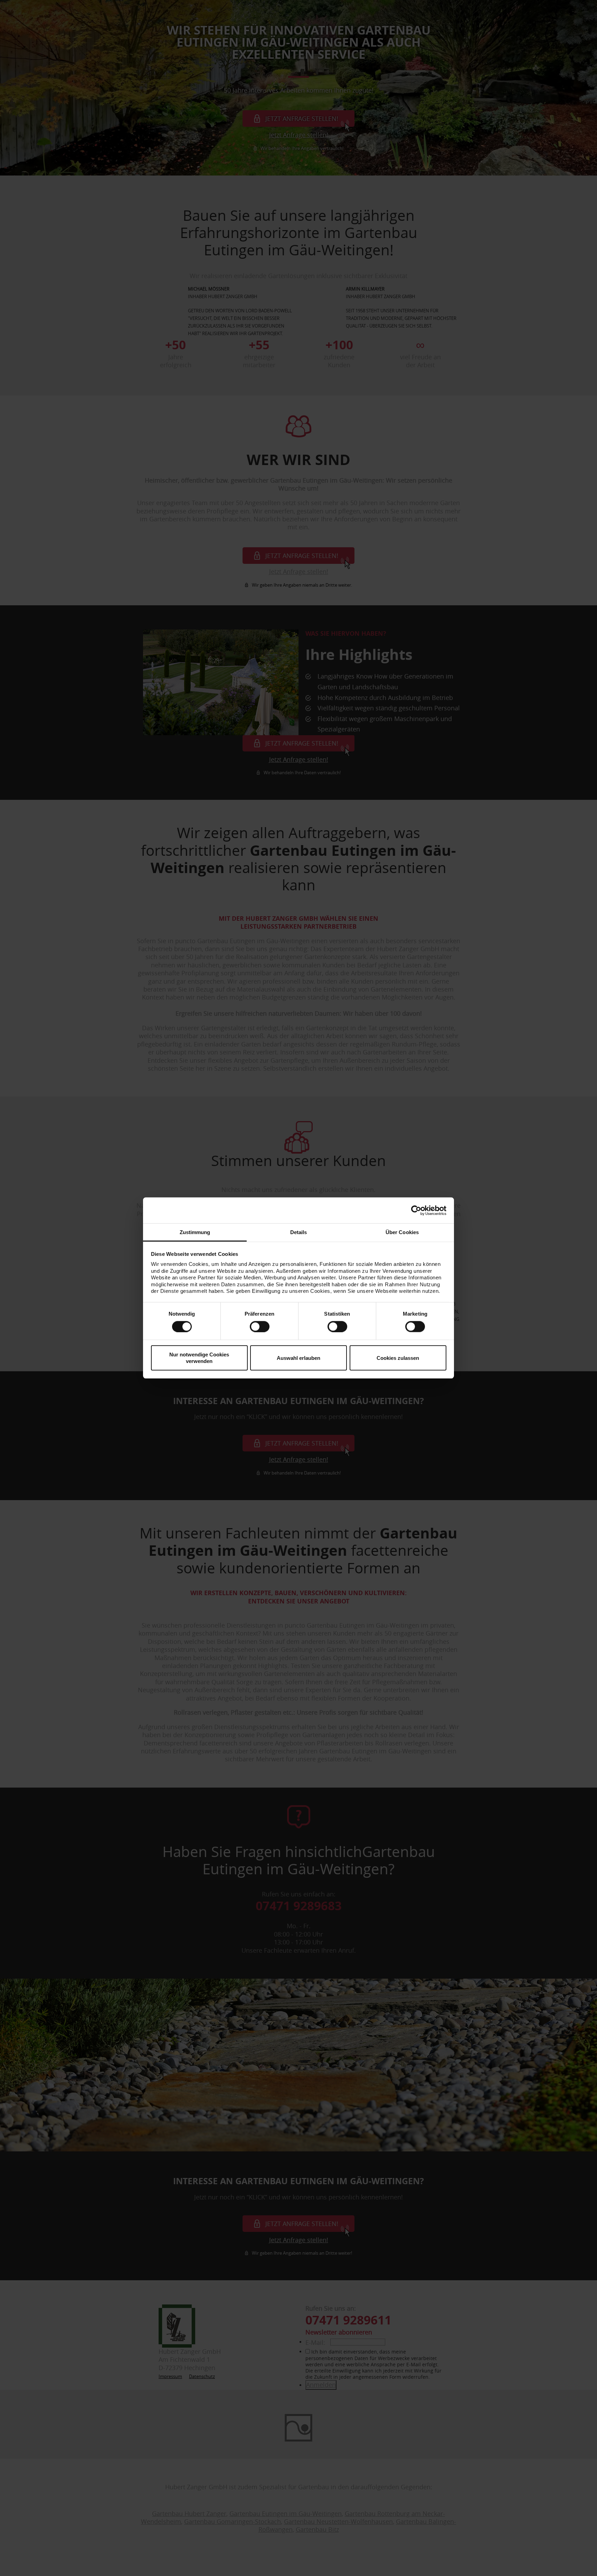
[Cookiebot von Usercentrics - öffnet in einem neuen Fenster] (416, 1210)
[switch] (260, 1326)
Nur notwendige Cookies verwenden (199, 1358)
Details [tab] (299, 1232)
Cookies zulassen (398, 1358)
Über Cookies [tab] (402, 1232)
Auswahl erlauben (298, 1358)
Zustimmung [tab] (195, 1232)
